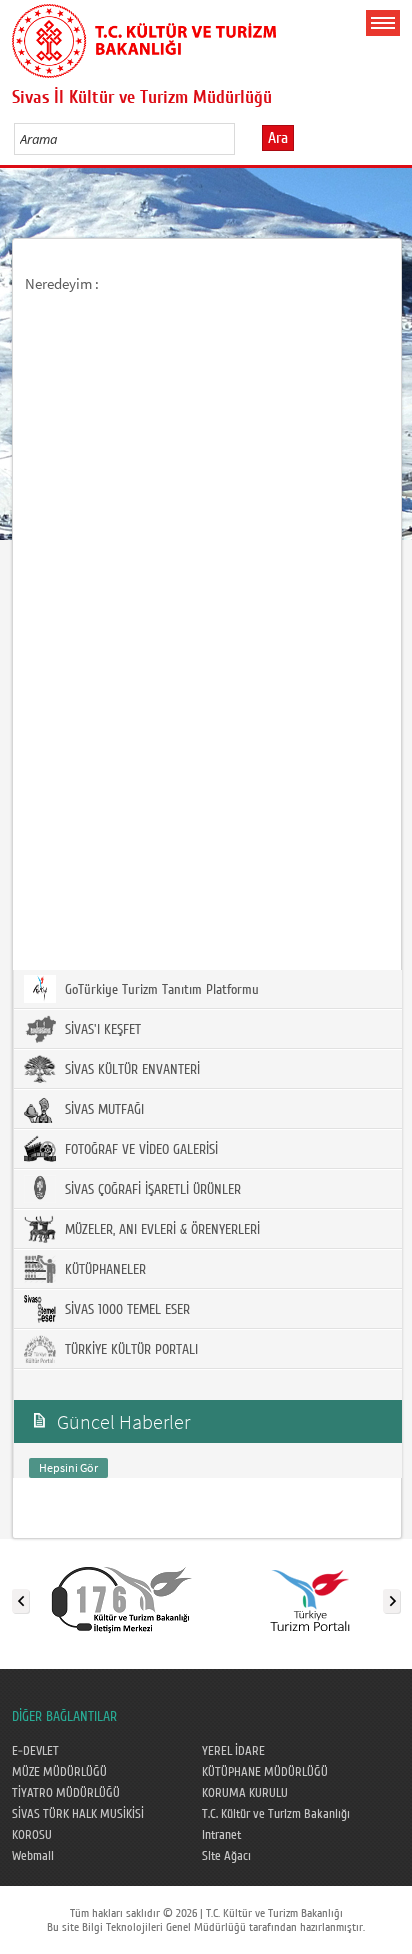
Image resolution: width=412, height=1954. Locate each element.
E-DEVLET (35, 1751)
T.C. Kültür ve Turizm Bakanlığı (276, 1814)
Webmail (33, 1856)
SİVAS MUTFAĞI (102, 1110)
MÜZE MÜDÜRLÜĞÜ (59, 1772)
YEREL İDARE (233, 1751)
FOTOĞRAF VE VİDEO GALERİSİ (139, 1150)
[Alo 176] (122, 1597)
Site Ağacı (226, 1856)
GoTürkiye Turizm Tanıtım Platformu (160, 990)
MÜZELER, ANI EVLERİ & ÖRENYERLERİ (160, 1230)
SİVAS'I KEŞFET (101, 1030)
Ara (278, 138)
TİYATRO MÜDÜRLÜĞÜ (66, 1793)
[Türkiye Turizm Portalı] (310, 1597)
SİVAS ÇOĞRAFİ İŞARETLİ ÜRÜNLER (151, 1190)
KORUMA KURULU (245, 1793)
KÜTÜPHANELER (103, 1270)
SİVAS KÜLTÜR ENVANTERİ (130, 1070)
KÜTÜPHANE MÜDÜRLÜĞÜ (265, 1772)
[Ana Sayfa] (144, 37)
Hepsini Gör (68, 1467)
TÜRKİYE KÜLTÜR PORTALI (129, 1350)
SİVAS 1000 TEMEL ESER (125, 1310)
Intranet (221, 1835)
